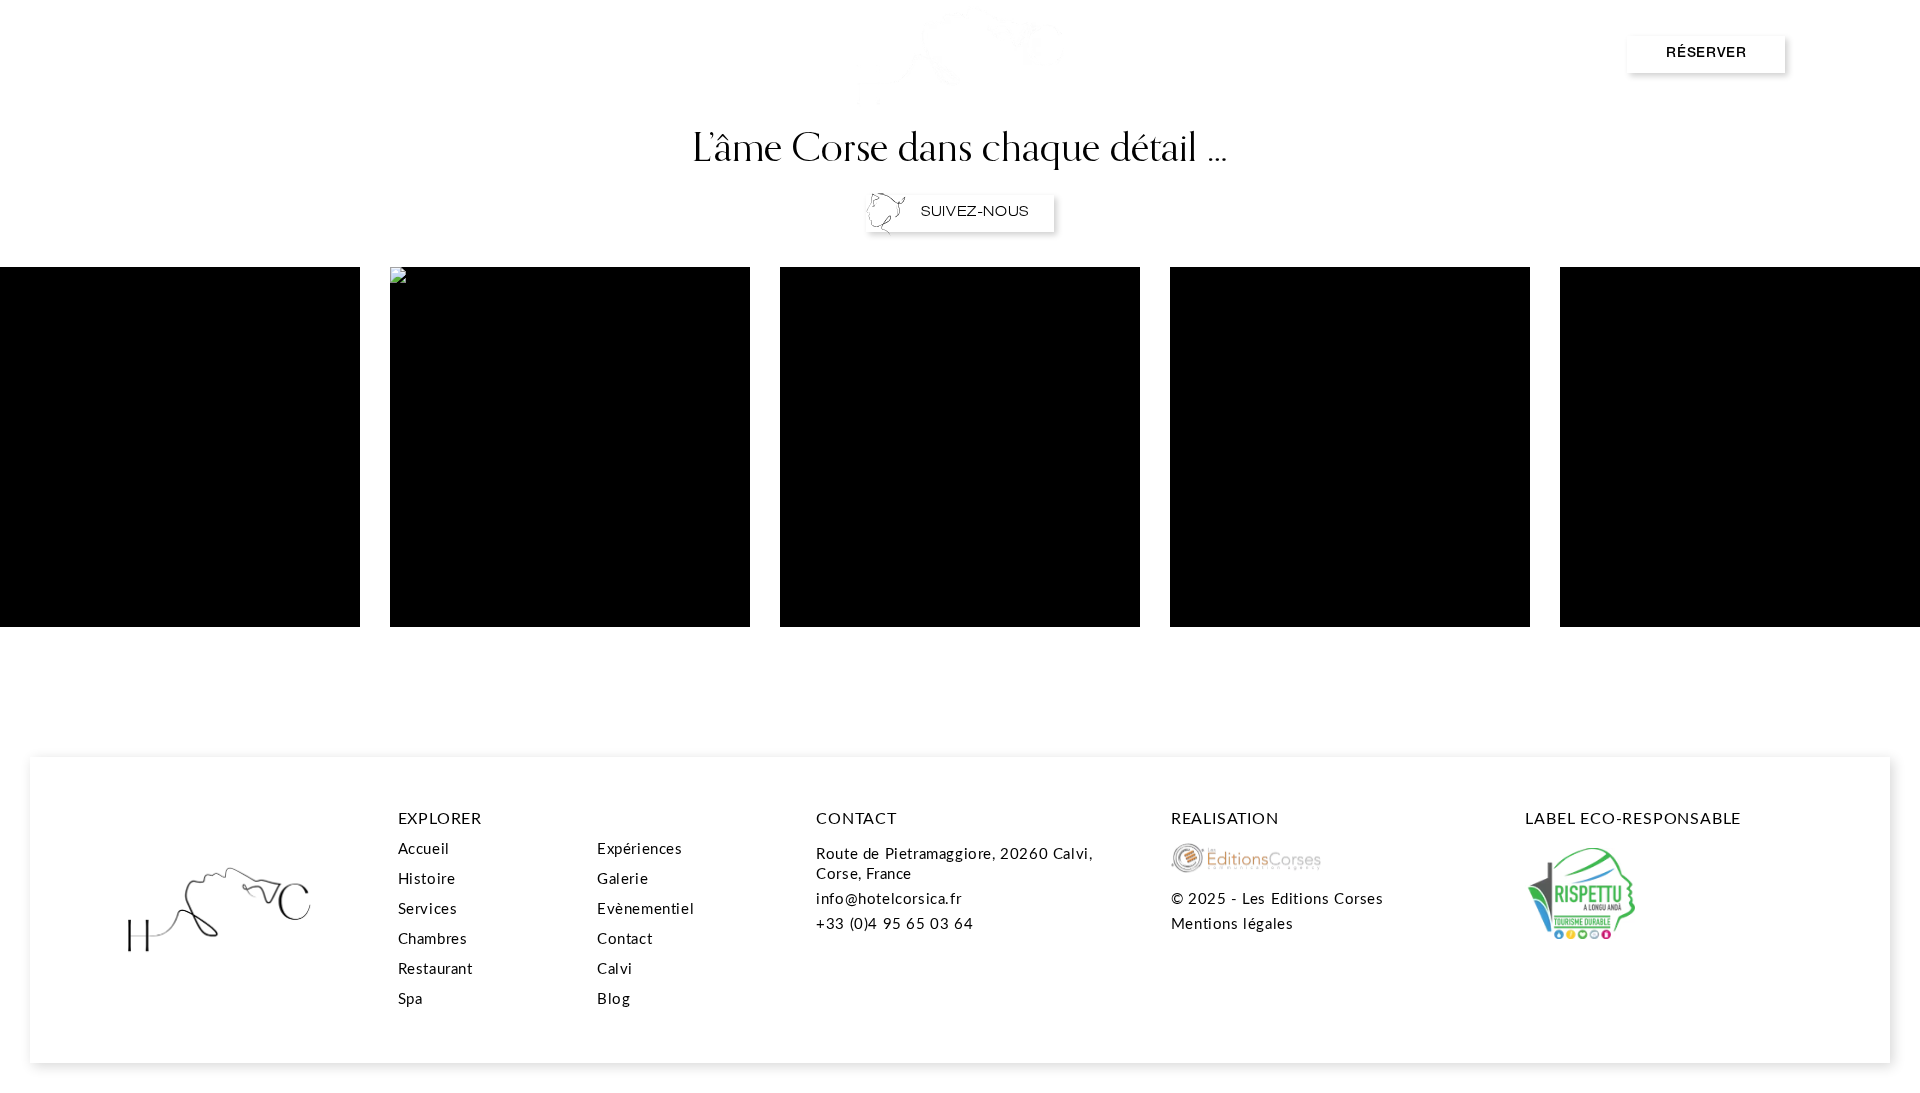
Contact (624, 938)
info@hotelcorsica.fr (888, 898)
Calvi (615, 968)
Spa (559, 54)
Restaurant (417, 54)
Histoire (427, 878)
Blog (613, 998)
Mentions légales (1232, 923)
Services (428, 908)
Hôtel (107, 54)
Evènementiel (1213, 54)
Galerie (622, 878)
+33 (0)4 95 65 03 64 (894, 923)
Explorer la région (1411, 54)
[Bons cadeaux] (1570, 54)
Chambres (252, 54)
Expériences (705, 54)
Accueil (424, 848)
